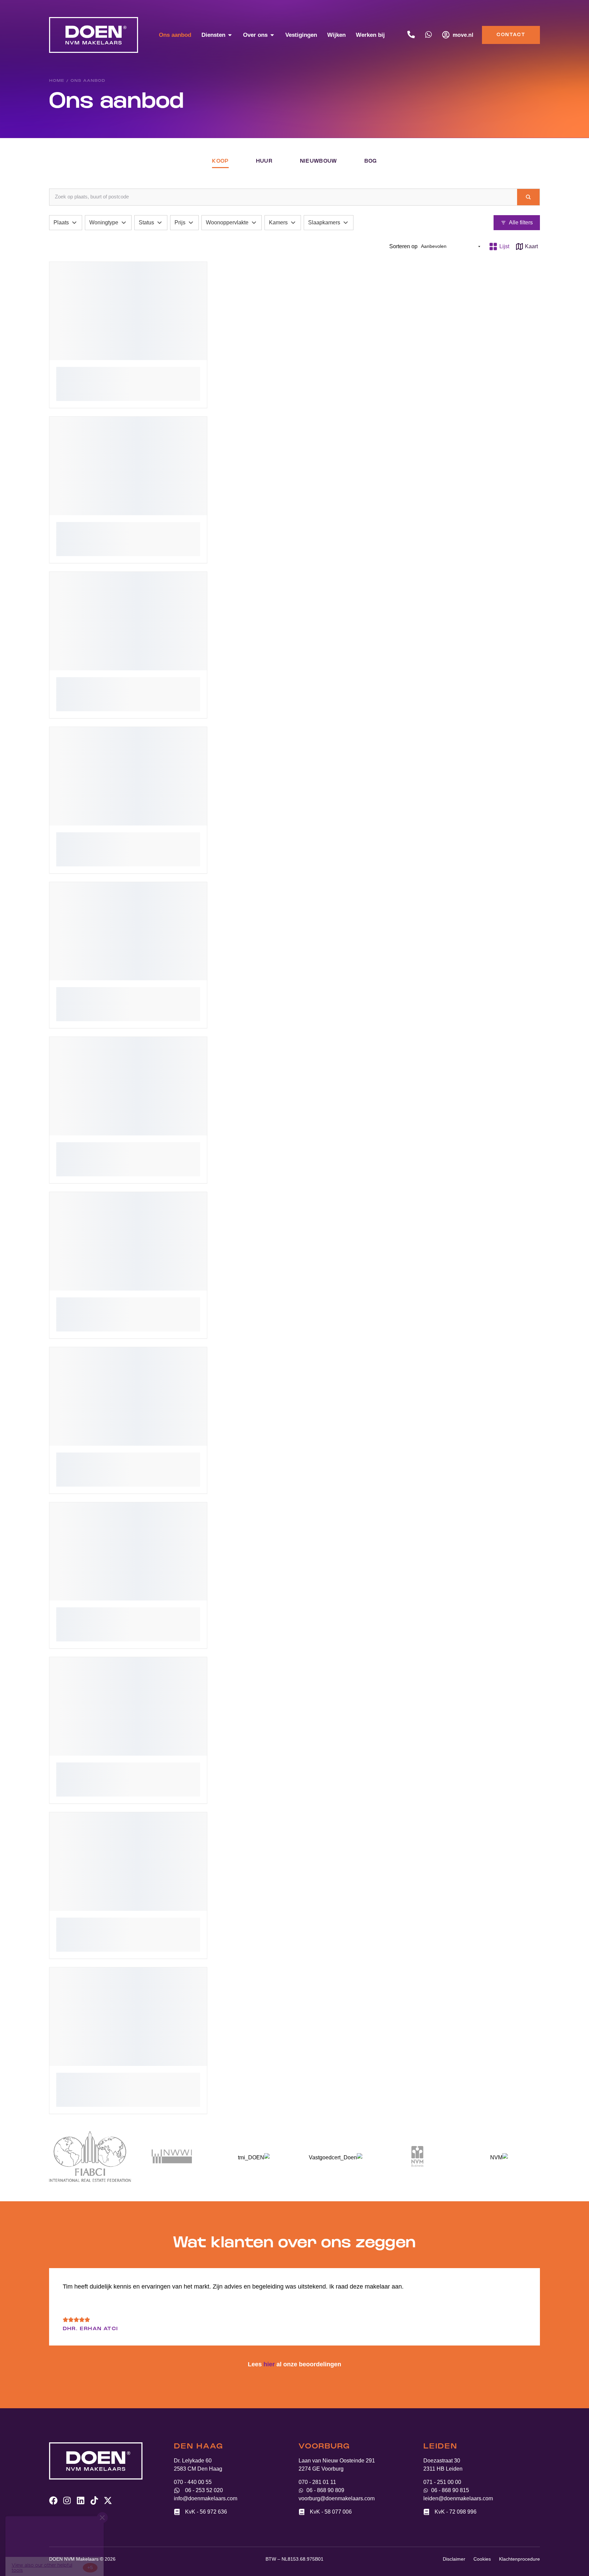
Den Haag (198, 2447)
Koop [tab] (220, 161)
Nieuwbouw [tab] (319, 161)
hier (269, 2364)
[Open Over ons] (272, 35)
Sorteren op (403, 246)
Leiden (440, 2447)
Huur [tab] (264, 161)
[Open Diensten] (230, 35)
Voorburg (324, 2447)
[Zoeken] (528, 197)
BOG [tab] (371, 161)
